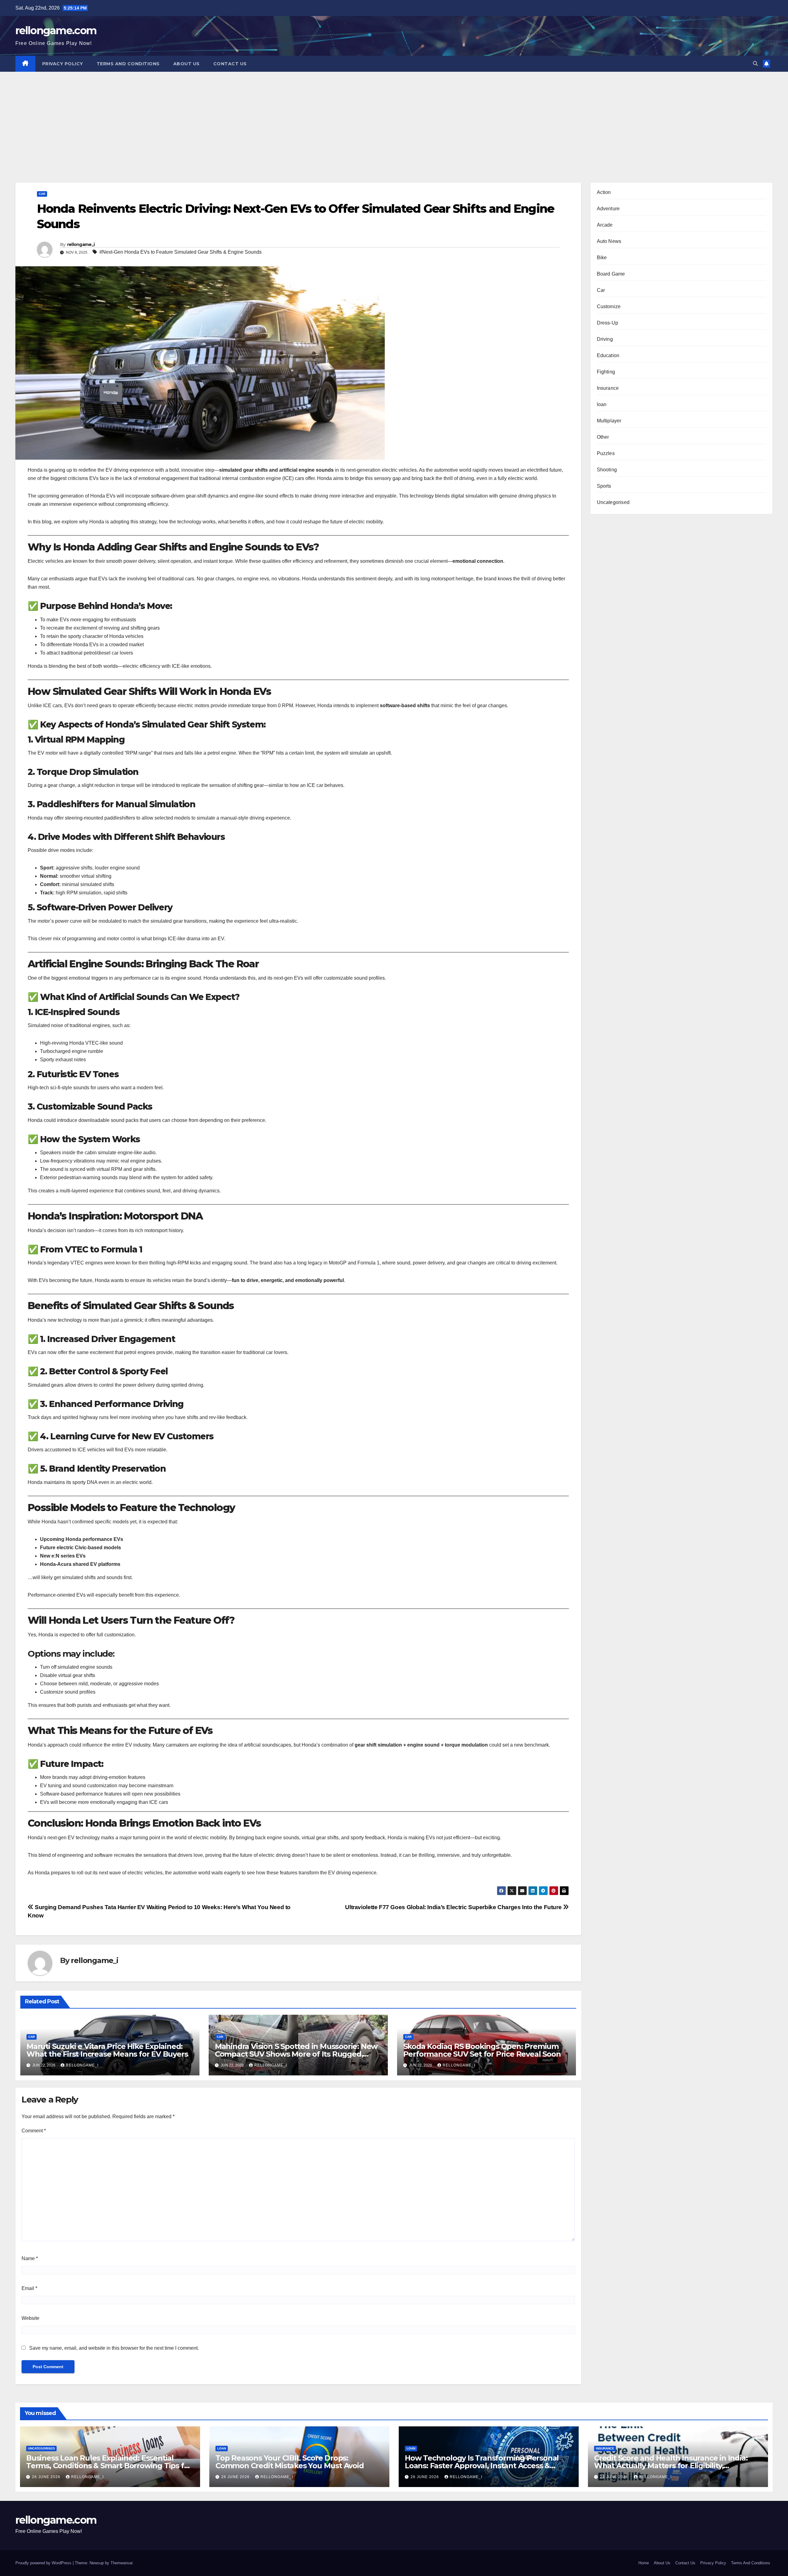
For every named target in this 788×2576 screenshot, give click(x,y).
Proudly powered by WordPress (44, 2563)
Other (603, 437)
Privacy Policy (63, 64)
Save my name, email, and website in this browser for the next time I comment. (114, 2348)
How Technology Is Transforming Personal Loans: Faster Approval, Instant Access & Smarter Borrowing (482, 2466)
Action (604, 192)
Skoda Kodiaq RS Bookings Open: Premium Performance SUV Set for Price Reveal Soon (482, 2050)
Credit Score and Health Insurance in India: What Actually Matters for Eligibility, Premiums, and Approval (671, 2466)
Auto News (609, 241)
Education (608, 355)
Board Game (611, 274)
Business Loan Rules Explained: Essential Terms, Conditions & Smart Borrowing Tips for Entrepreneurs (109, 2466)
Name (30, 2258)
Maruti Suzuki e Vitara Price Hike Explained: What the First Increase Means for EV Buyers (107, 2050)
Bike (602, 258)
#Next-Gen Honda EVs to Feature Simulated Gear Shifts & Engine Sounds (181, 252)
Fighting (606, 372)
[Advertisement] (394, 118)
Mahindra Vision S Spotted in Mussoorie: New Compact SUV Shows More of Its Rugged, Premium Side (296, 2054)
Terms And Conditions (128, 64)
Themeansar (121, 2563)
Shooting (607, 470)
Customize (609, 306)
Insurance (608, 388)
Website (30, 2318)
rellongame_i (81, 244)
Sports (604, 486)
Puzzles (606, 453)
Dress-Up (608, 323)
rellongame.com (56, 30)
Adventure (608, 209)
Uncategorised (613, 502)
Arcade (605, 225)
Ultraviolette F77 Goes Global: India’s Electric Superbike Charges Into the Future (454, 1907)
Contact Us (230, 64)
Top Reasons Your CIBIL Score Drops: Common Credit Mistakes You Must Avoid (290, 2462)
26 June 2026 (47, 2477)
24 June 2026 (615, 2477)
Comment (34, 2131)
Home (644, 2563)
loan (602, 404)
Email (29, 2288)
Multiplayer (609, 421)
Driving (605, 339)
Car (42, 194)
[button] (755, 64)
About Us (187, 64)
